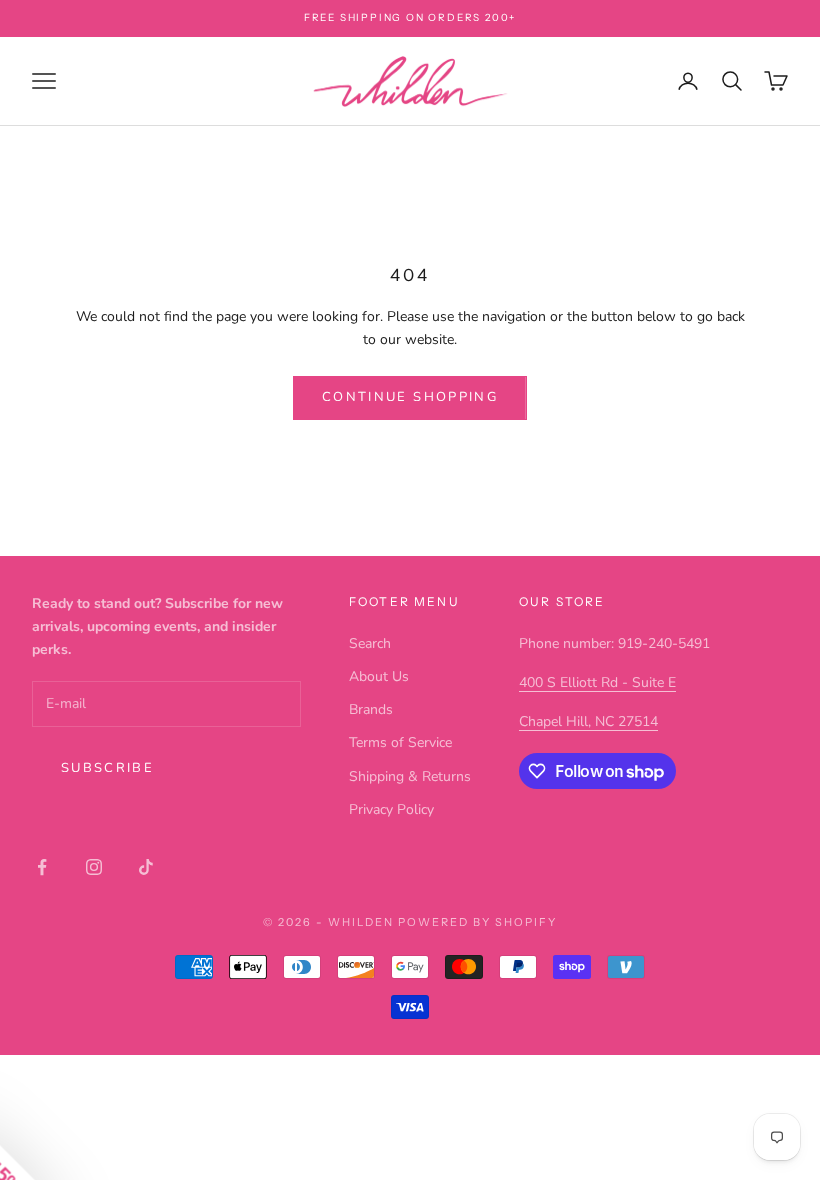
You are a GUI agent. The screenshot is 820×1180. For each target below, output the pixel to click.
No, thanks (605, 884)
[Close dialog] (774, 386)
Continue (605, 755)
